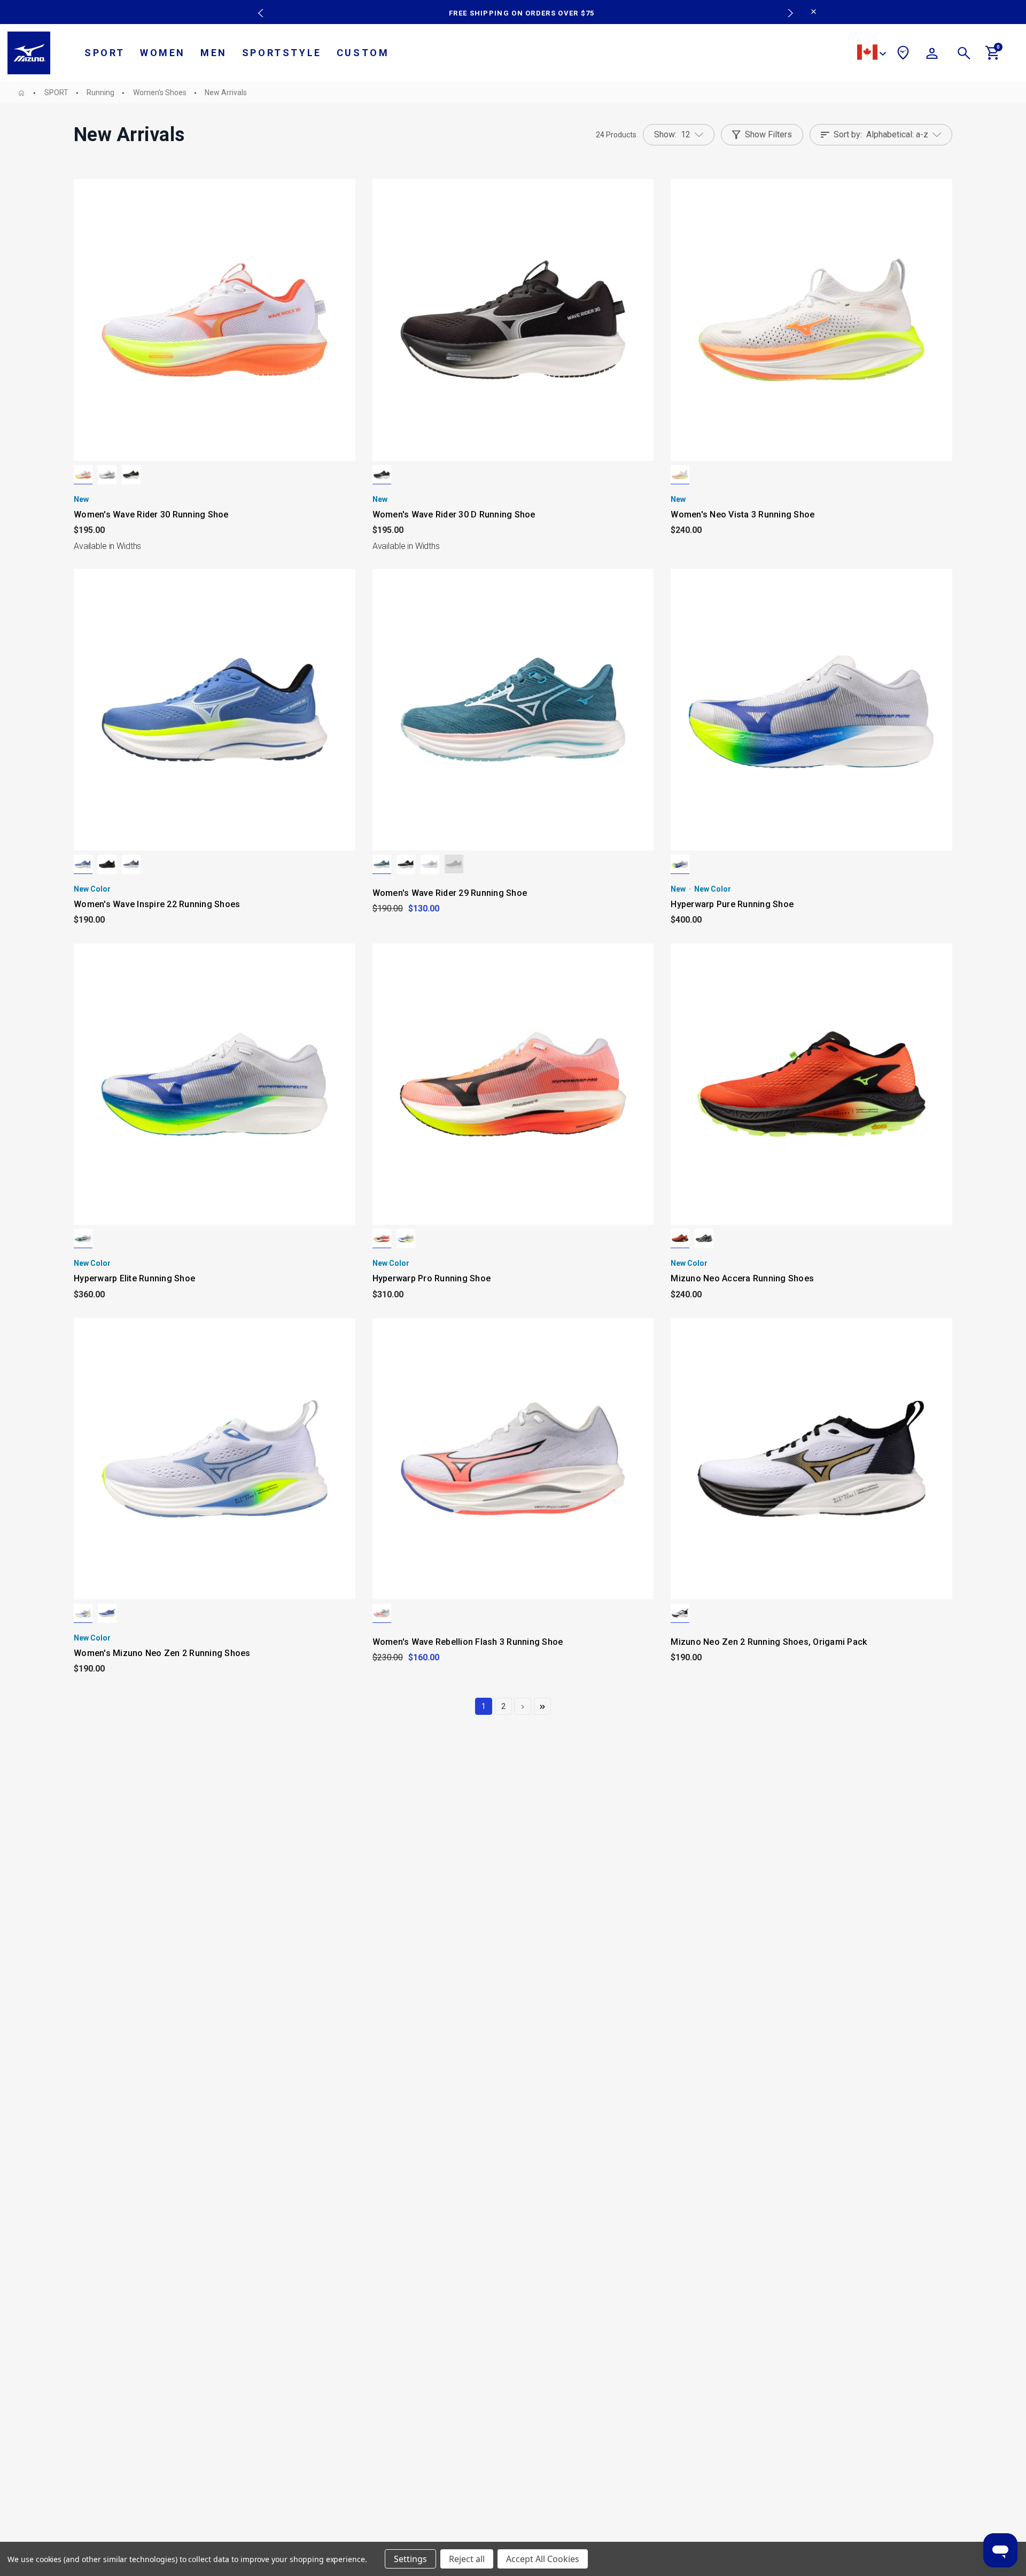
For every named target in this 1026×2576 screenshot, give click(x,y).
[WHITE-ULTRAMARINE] (83, 1613)
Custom (363, 53)
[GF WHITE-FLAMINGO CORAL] (83, 475)
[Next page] (523, 1706)
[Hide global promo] (814, 13)
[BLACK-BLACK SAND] (107, 864)
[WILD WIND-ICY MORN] (131, 864)
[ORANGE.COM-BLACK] (680, 1239)
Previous (258, 5)
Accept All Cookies (543, 2559)
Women (163, 53)
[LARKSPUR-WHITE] (382, 864)
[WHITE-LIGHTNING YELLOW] (680, 864)
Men (214, 53)
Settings (410, 2559)
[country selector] (872, 54)
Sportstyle (282, 53)
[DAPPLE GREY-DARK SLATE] (107, 475)
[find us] (903, 55)
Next (785, 5)
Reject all (467, 2559)
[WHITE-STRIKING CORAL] (382, 1613)
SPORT (105, 53)
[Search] (964, 55)
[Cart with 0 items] (993, 57)
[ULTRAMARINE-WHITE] (83, 864)
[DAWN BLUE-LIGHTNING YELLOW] (704, 1239)
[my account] (932, 55)
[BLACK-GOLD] (680, 1613)
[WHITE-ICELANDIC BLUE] (430, 864)
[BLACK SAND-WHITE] (131, 475)
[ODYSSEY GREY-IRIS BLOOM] (454, 864)
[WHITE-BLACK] (382, 1239)
